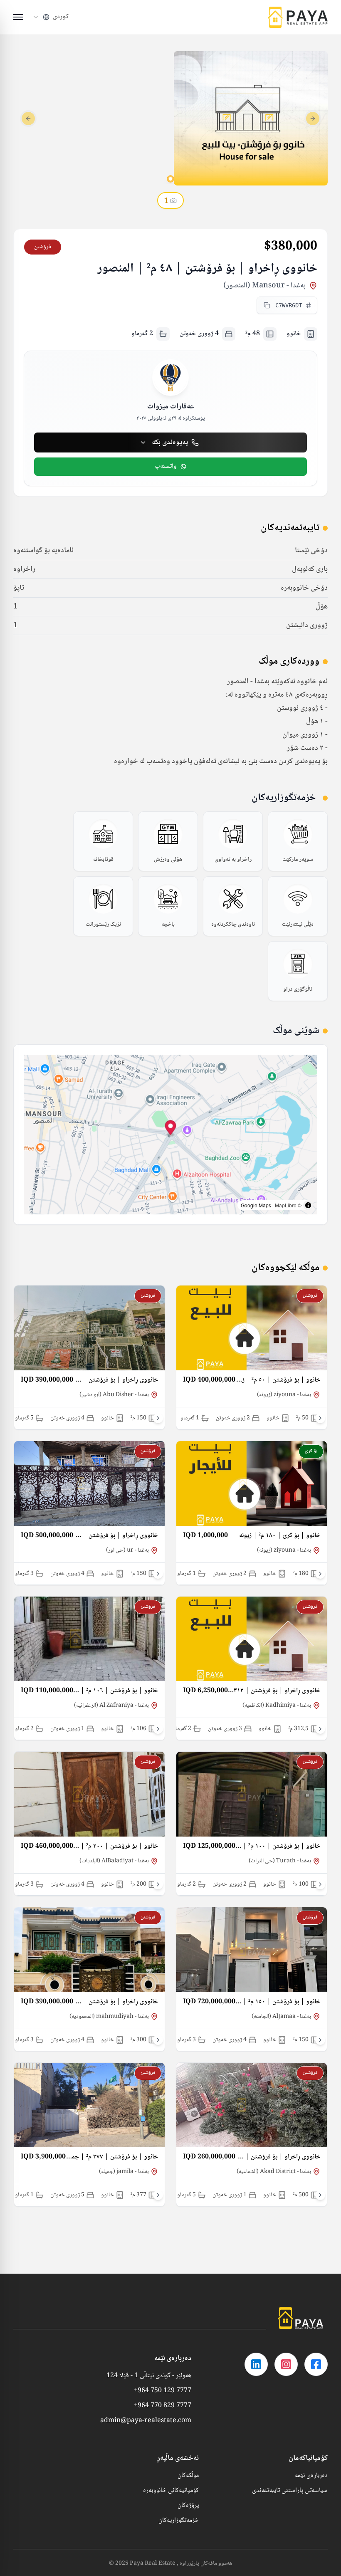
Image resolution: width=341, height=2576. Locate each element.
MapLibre (286, 1205)
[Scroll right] (320, 1418)
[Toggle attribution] (308, 1205)
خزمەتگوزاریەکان (179, 2521)
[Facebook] (316, 2364)
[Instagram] (286, 2364)
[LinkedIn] (256, 2364)
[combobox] (50, 17)
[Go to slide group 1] (170, 179)
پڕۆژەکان (188, 2506)
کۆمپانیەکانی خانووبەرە (171, 2491)
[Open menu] (18, 17)
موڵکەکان (188, 2476)
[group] (298, 841)
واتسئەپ (166, 466)
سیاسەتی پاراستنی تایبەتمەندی (290, 2491)
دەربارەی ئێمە (311, 2476)
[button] (171, 1129)
